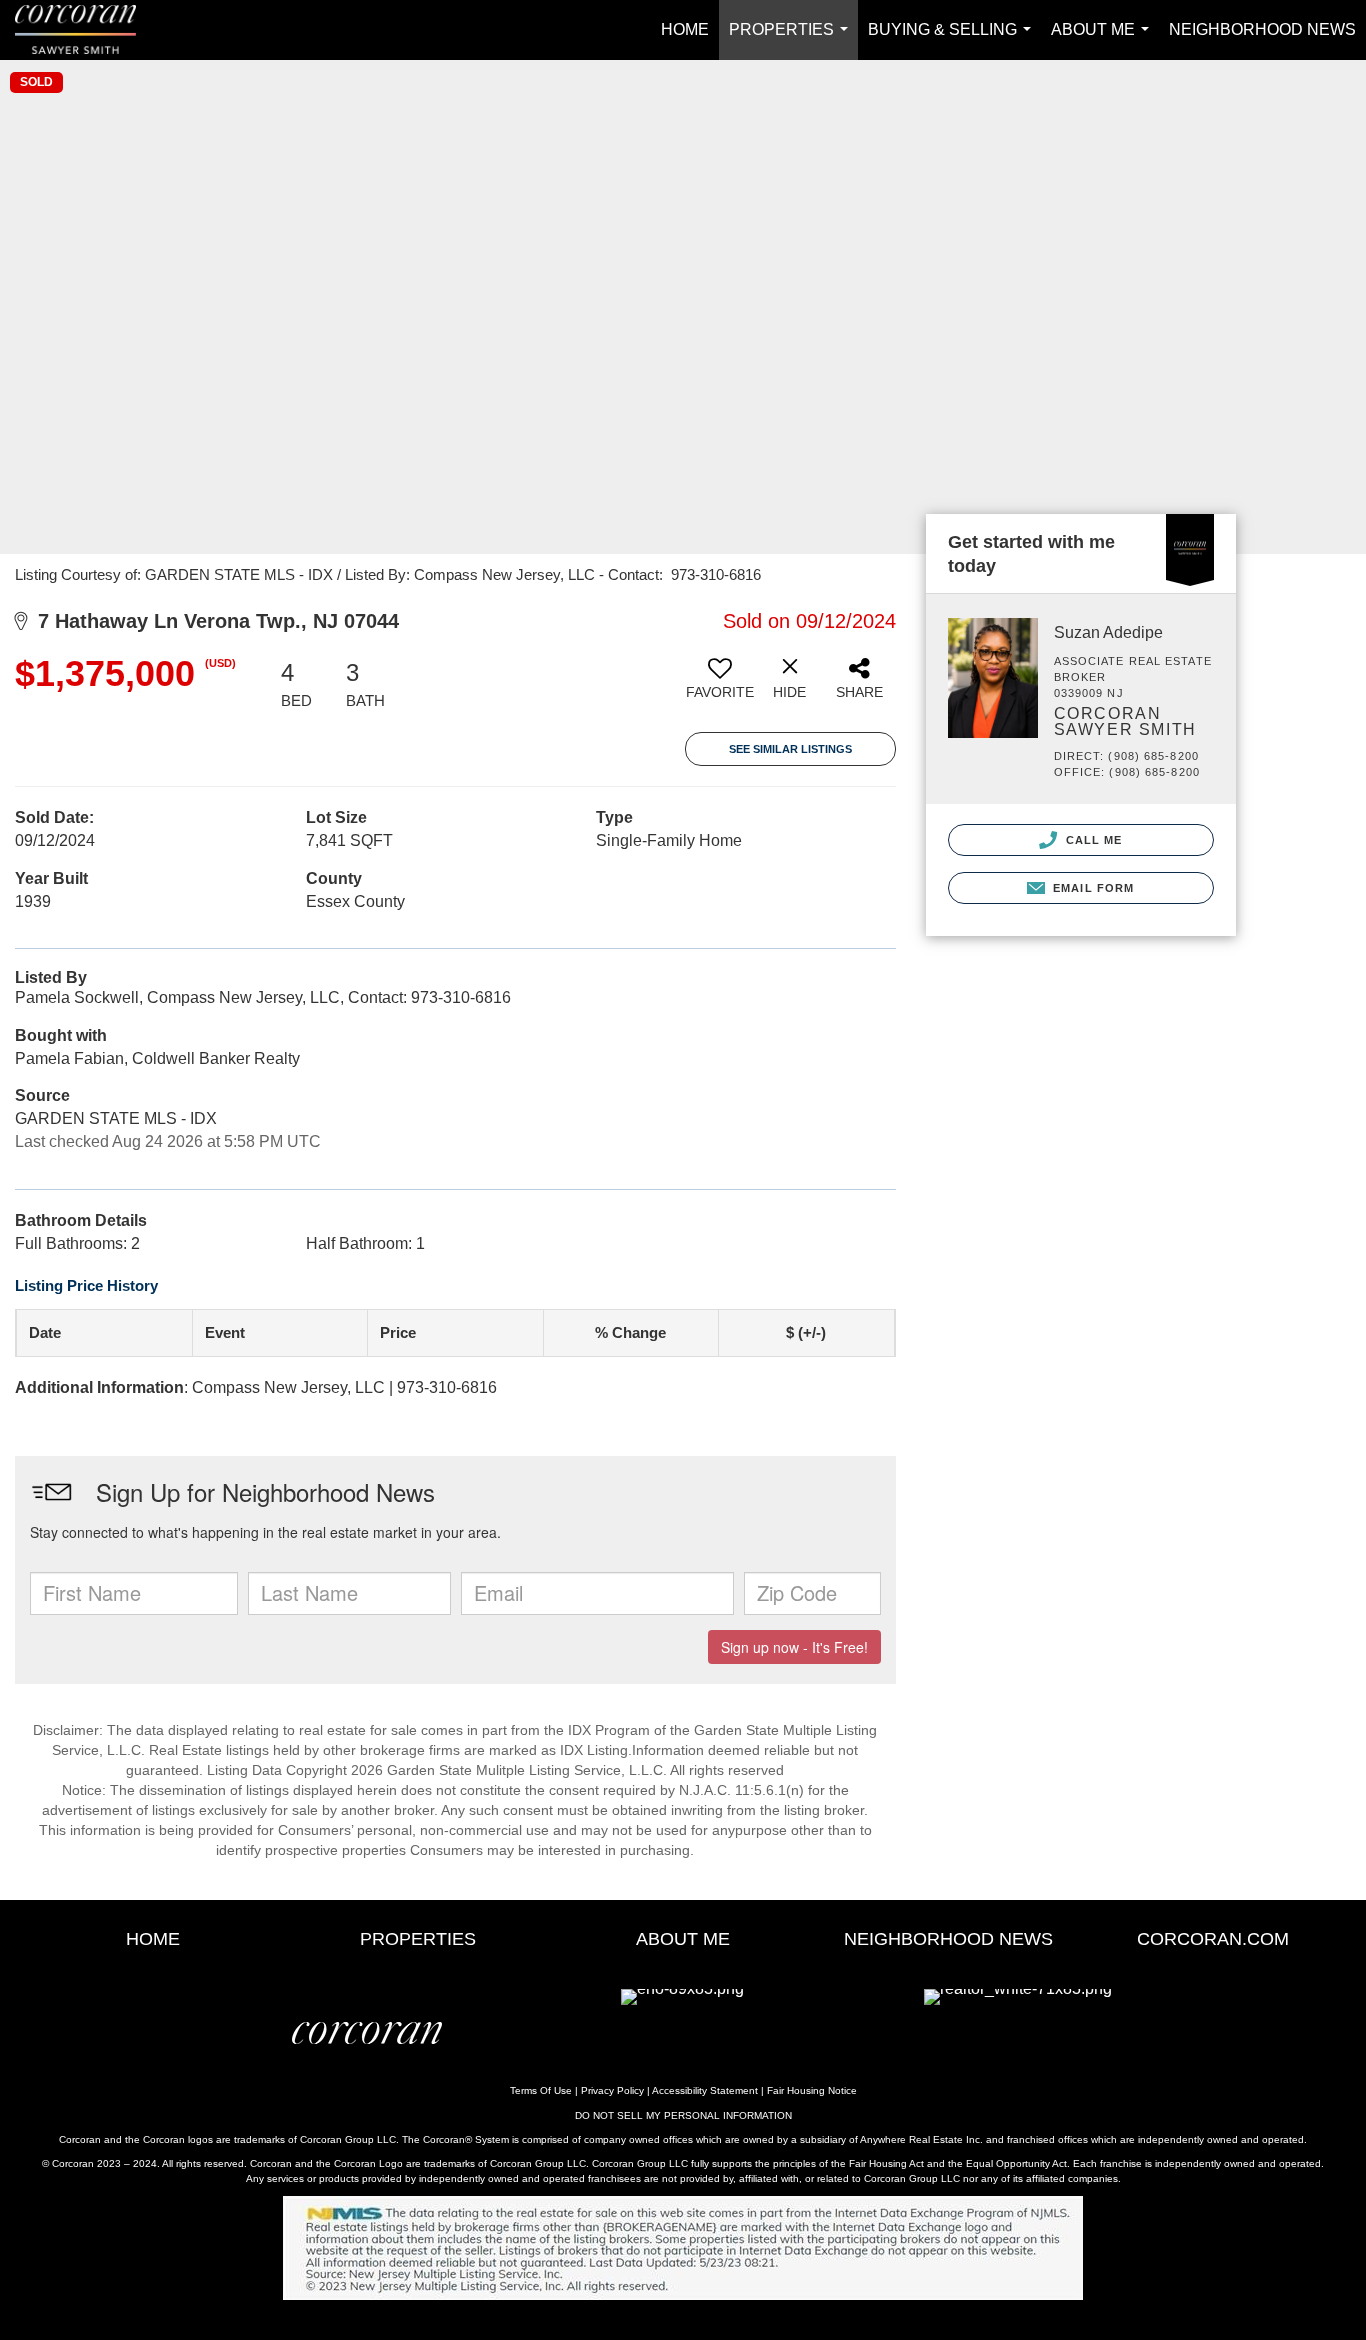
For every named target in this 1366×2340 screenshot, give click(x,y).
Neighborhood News (1262, 29)
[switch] (720, 686)
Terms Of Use (541, 2090)
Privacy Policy (612, 2090)
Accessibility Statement (705, 2090)
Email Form (1091, 888)
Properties (792, 40)
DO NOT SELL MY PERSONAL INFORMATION (683, 2115)
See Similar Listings (790, 749)
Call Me (1092, 840)
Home (685, 29)
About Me (1104, 40)
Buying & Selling (953, 40)
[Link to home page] (85, 30)
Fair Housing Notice (812, 2090)
